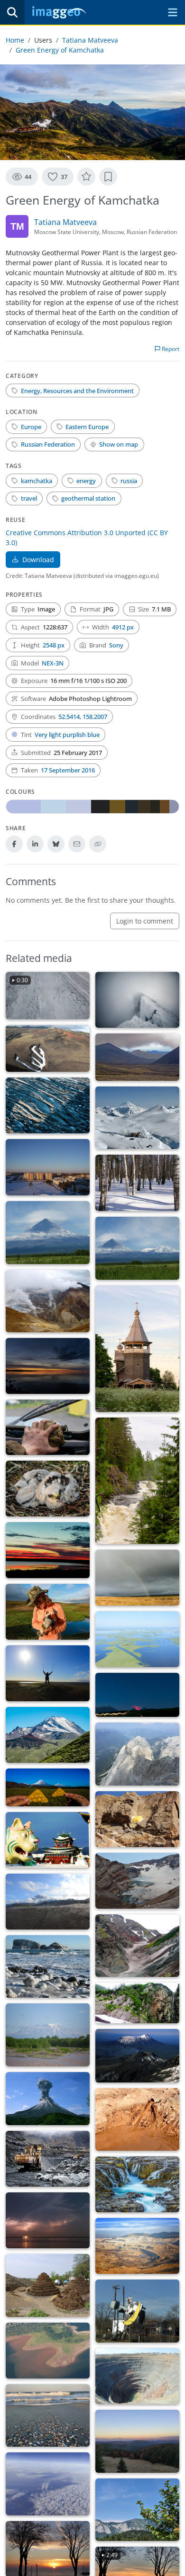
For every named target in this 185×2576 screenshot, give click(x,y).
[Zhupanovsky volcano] (48, 2035)
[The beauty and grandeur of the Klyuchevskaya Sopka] (137, 1248)
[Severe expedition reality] (48, 1427)
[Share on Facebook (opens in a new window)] (14, 844)
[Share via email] (77, 844)
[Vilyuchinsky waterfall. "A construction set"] (137, 2003)
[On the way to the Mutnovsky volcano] (48, 1301)
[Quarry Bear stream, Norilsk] (48, 2159)
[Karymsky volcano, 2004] (48, 2099)
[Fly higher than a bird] (137, 1754)
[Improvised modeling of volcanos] (48, 1787)
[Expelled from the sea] (48, 2416)
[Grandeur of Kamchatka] (48, 1735)
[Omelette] (137, 1819)
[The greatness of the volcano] (48, 1233)
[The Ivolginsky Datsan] (48, 1840)
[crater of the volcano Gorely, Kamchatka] (137, 1881)
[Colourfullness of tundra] (137, 1578)
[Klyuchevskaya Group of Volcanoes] (137, 2055)
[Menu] (173, 12)
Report (170, 349)
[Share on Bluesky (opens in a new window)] (56, 844)
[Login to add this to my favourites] (86, 177)
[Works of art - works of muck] (48, 2285)
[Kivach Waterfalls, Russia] (137, 1481)
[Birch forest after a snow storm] (137, 1183)
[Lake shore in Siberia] (48, 2351)
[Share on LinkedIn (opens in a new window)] (35, 844)
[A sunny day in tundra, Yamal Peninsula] (48, 1673)
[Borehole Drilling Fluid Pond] (137, 2120)
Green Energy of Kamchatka (60, 50)
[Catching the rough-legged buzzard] (48, 1612)
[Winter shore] (48, 1967)
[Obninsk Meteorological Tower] (48, 1167)
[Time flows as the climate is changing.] (137, 2184)
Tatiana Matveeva (90, 40)
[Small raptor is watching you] (48, 1489)
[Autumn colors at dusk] (137, 2441)
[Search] (12, 12)
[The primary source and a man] (48, 2220)
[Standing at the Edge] (137, 1000)
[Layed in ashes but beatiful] (48, 1366)
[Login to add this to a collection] (108, 177)
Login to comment (145, 921)
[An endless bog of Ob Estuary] (137, 1639)
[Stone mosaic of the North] (48, 1105)
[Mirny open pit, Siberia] (137, 2376)
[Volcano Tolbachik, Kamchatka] (48, 1902)
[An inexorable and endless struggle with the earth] (137, 2246)
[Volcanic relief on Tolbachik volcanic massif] (48, 1049)
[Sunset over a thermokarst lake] (48, 1550)
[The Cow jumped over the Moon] (137, 2311)
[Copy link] (98, 844)
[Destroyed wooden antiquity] (137, 1349)
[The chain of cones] (137, 1057)
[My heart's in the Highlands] (137, 1946)
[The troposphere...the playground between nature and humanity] (48, 2484)
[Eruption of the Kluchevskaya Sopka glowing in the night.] (137, 1695)
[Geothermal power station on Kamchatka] (137, 1118)
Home (15, 40)
